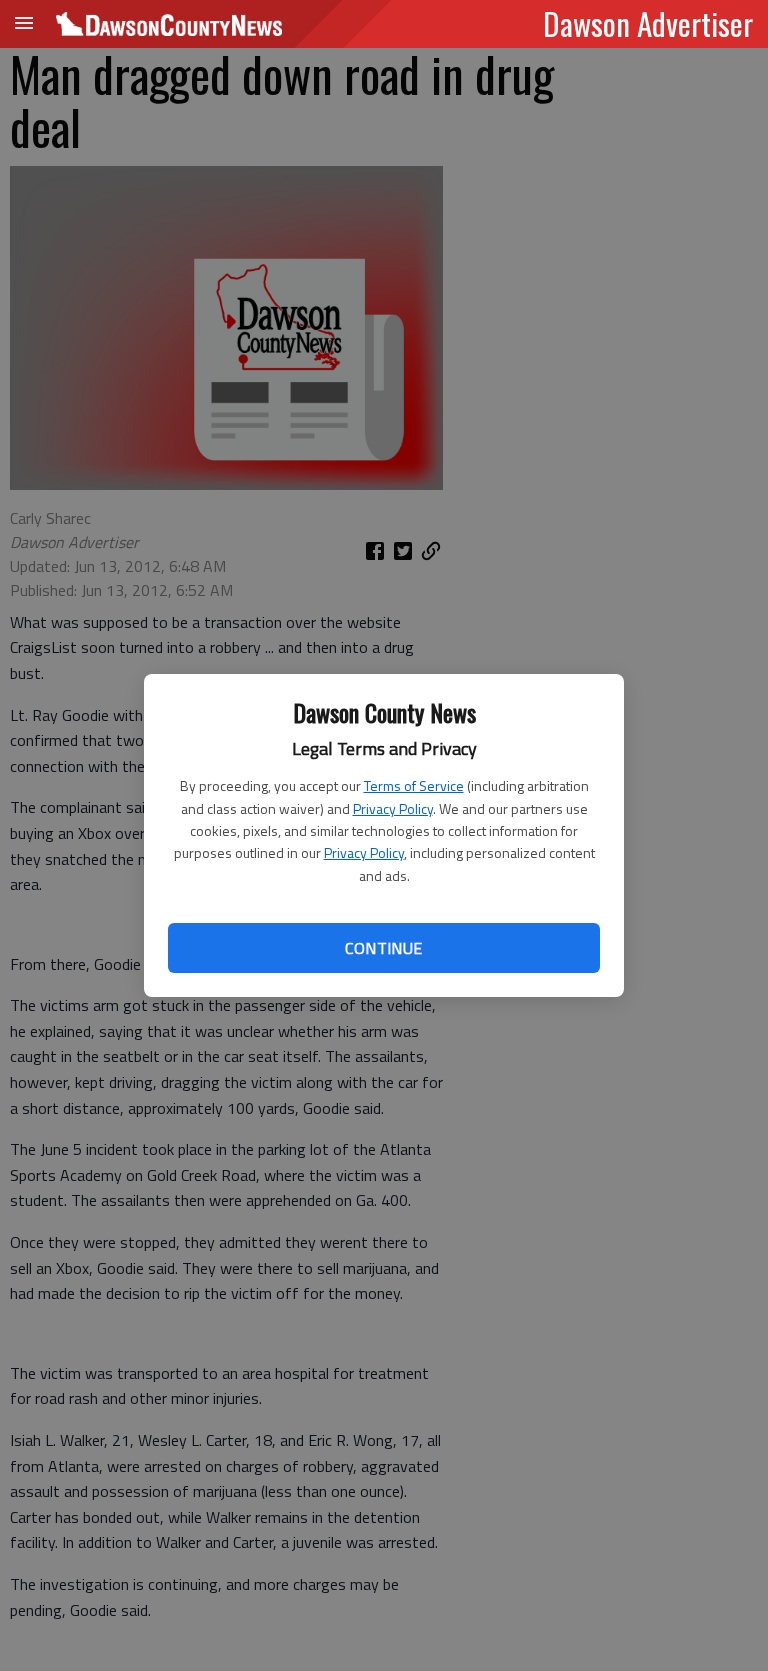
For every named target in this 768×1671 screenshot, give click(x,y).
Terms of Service (414, 785)
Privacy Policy (393, 808)
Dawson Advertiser (648, 23)
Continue (383, 948)
